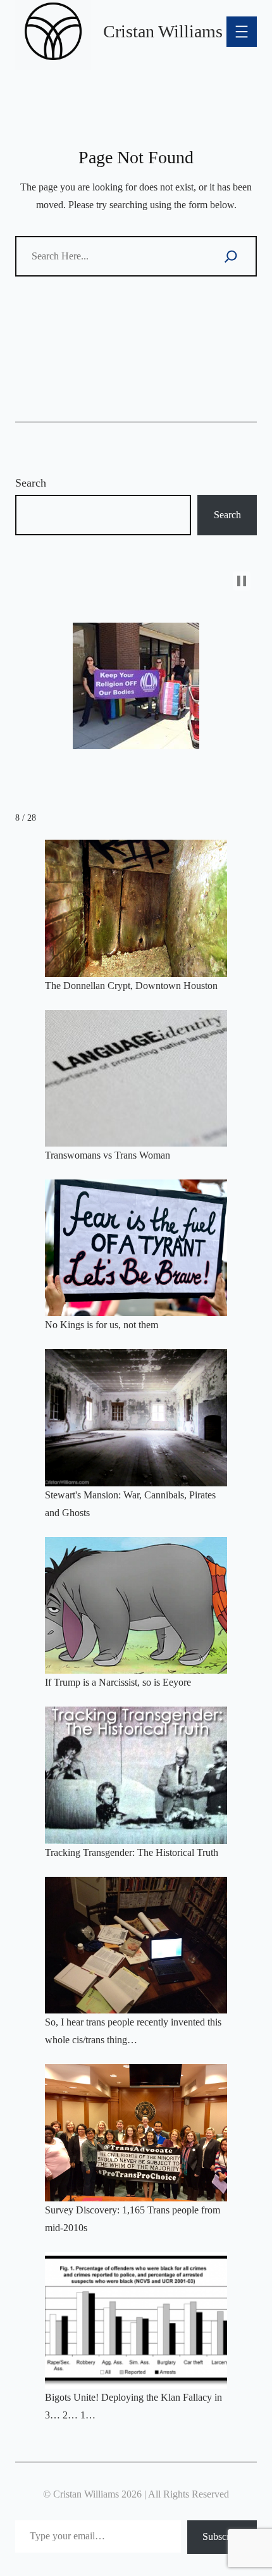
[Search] (231, 256)
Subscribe (222, 2536)
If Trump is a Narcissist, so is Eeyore (118, 1682)
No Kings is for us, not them (102, 1325)
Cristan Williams (163, 31)
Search (31, 483)
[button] (242, 581)
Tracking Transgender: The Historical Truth (132, 1852)
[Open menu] (242, 32)
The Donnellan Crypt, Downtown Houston (131, 986)
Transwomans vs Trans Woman (108, 1155)
